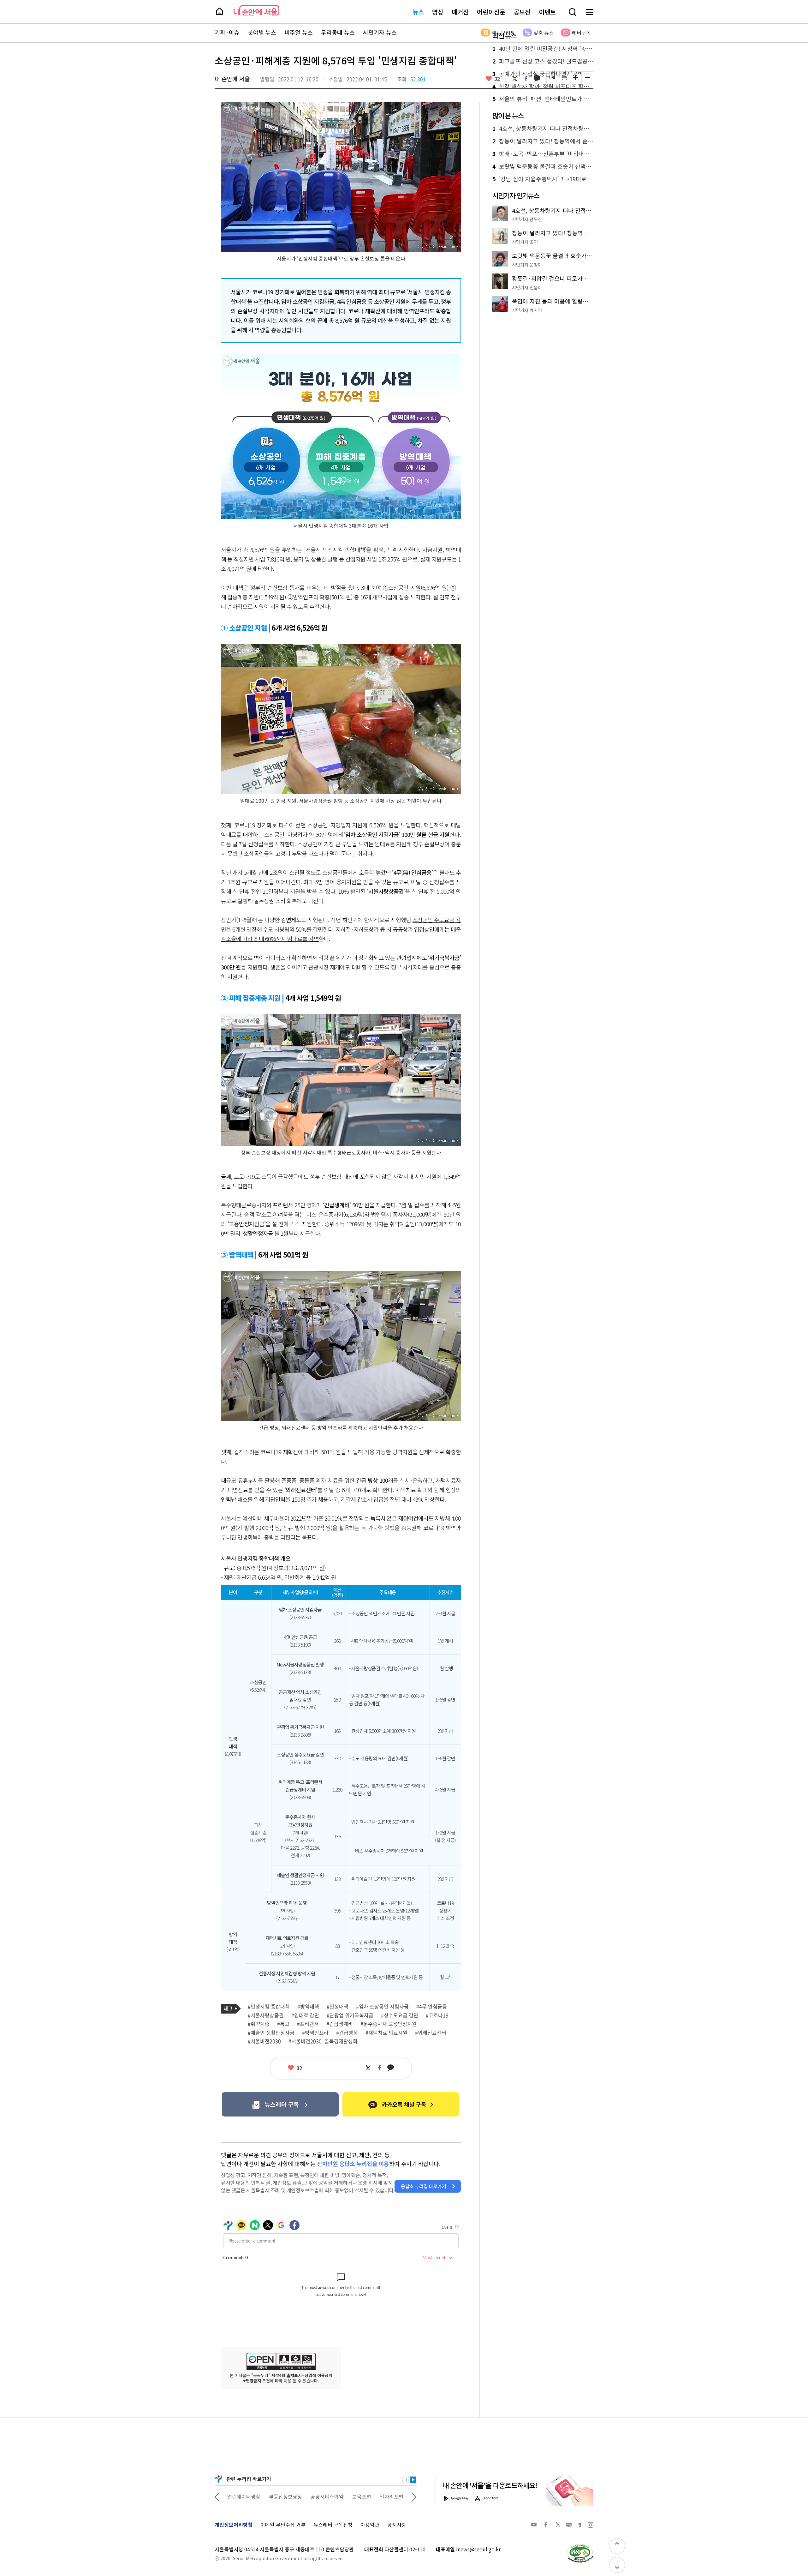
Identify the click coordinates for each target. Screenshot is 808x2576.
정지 (406, 2480)
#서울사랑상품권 (266, 2015)
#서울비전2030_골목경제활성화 (323, 2041)
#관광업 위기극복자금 (350, 2015)
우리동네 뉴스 (338, 33)
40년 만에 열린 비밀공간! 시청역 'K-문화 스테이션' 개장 (543, 49)
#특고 (283, 2024)
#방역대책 (308, 2007)
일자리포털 (350, 2496)
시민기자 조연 (525, 242)
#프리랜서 (308, 2024)
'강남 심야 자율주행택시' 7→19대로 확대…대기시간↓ (543, 179)
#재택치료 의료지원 (386, 2033)
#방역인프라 (315, 2033)
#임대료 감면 (305, 2015)
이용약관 (370, 2525)
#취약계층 (259, 2024)
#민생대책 (338, 2007)
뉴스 (418, 12)
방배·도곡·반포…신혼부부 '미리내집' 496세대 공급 (543, 154)
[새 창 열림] (580, 2546)
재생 (413, 2480)
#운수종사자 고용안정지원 (389, 2024)
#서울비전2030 (264, 2041)
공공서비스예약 (285, 2496)
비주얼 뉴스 (299, 33)
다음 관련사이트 (414, 2496)
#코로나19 (437, 2015)
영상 (438, 12)
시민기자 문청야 (527, 265)
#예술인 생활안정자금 (271, 2033)
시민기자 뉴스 (380, 33)
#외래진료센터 (431, 2033)
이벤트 (547, 12)
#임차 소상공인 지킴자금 (382, 2007)
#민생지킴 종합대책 (269, 2007)
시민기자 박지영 (527, 310)
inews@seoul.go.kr (478, 2549)
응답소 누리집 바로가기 (424, 2186)
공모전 (522, 12)
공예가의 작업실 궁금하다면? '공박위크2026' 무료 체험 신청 (543, 74)
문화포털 (380, 2496)
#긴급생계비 (340, 2024)
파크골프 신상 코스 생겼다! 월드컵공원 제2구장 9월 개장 (543, 61)
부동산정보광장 (244, 2496)
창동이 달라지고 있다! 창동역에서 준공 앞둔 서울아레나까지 (543, 141)
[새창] (280, 2104)
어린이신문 (491, 12)
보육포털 (320, 2496)
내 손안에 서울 (256, 10)
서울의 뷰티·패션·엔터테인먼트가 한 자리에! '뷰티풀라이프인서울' (543, 99)
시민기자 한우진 (527, 219)
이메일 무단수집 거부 (283, 2525)
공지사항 (397, 2525)
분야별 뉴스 (262, 33)
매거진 (460, 12)
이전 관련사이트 (217, 2496)
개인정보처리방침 (234, 2525)
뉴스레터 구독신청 (333, 2525)
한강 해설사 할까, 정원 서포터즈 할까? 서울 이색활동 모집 (543, 87)
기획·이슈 (227, 33)
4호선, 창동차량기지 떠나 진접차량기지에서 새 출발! (543, 129)
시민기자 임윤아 (527, 287)
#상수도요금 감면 (400, 2015)
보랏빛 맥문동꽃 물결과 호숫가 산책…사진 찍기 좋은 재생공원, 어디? (543, 166)
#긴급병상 (347, 2033)
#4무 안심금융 (432, 2007)
